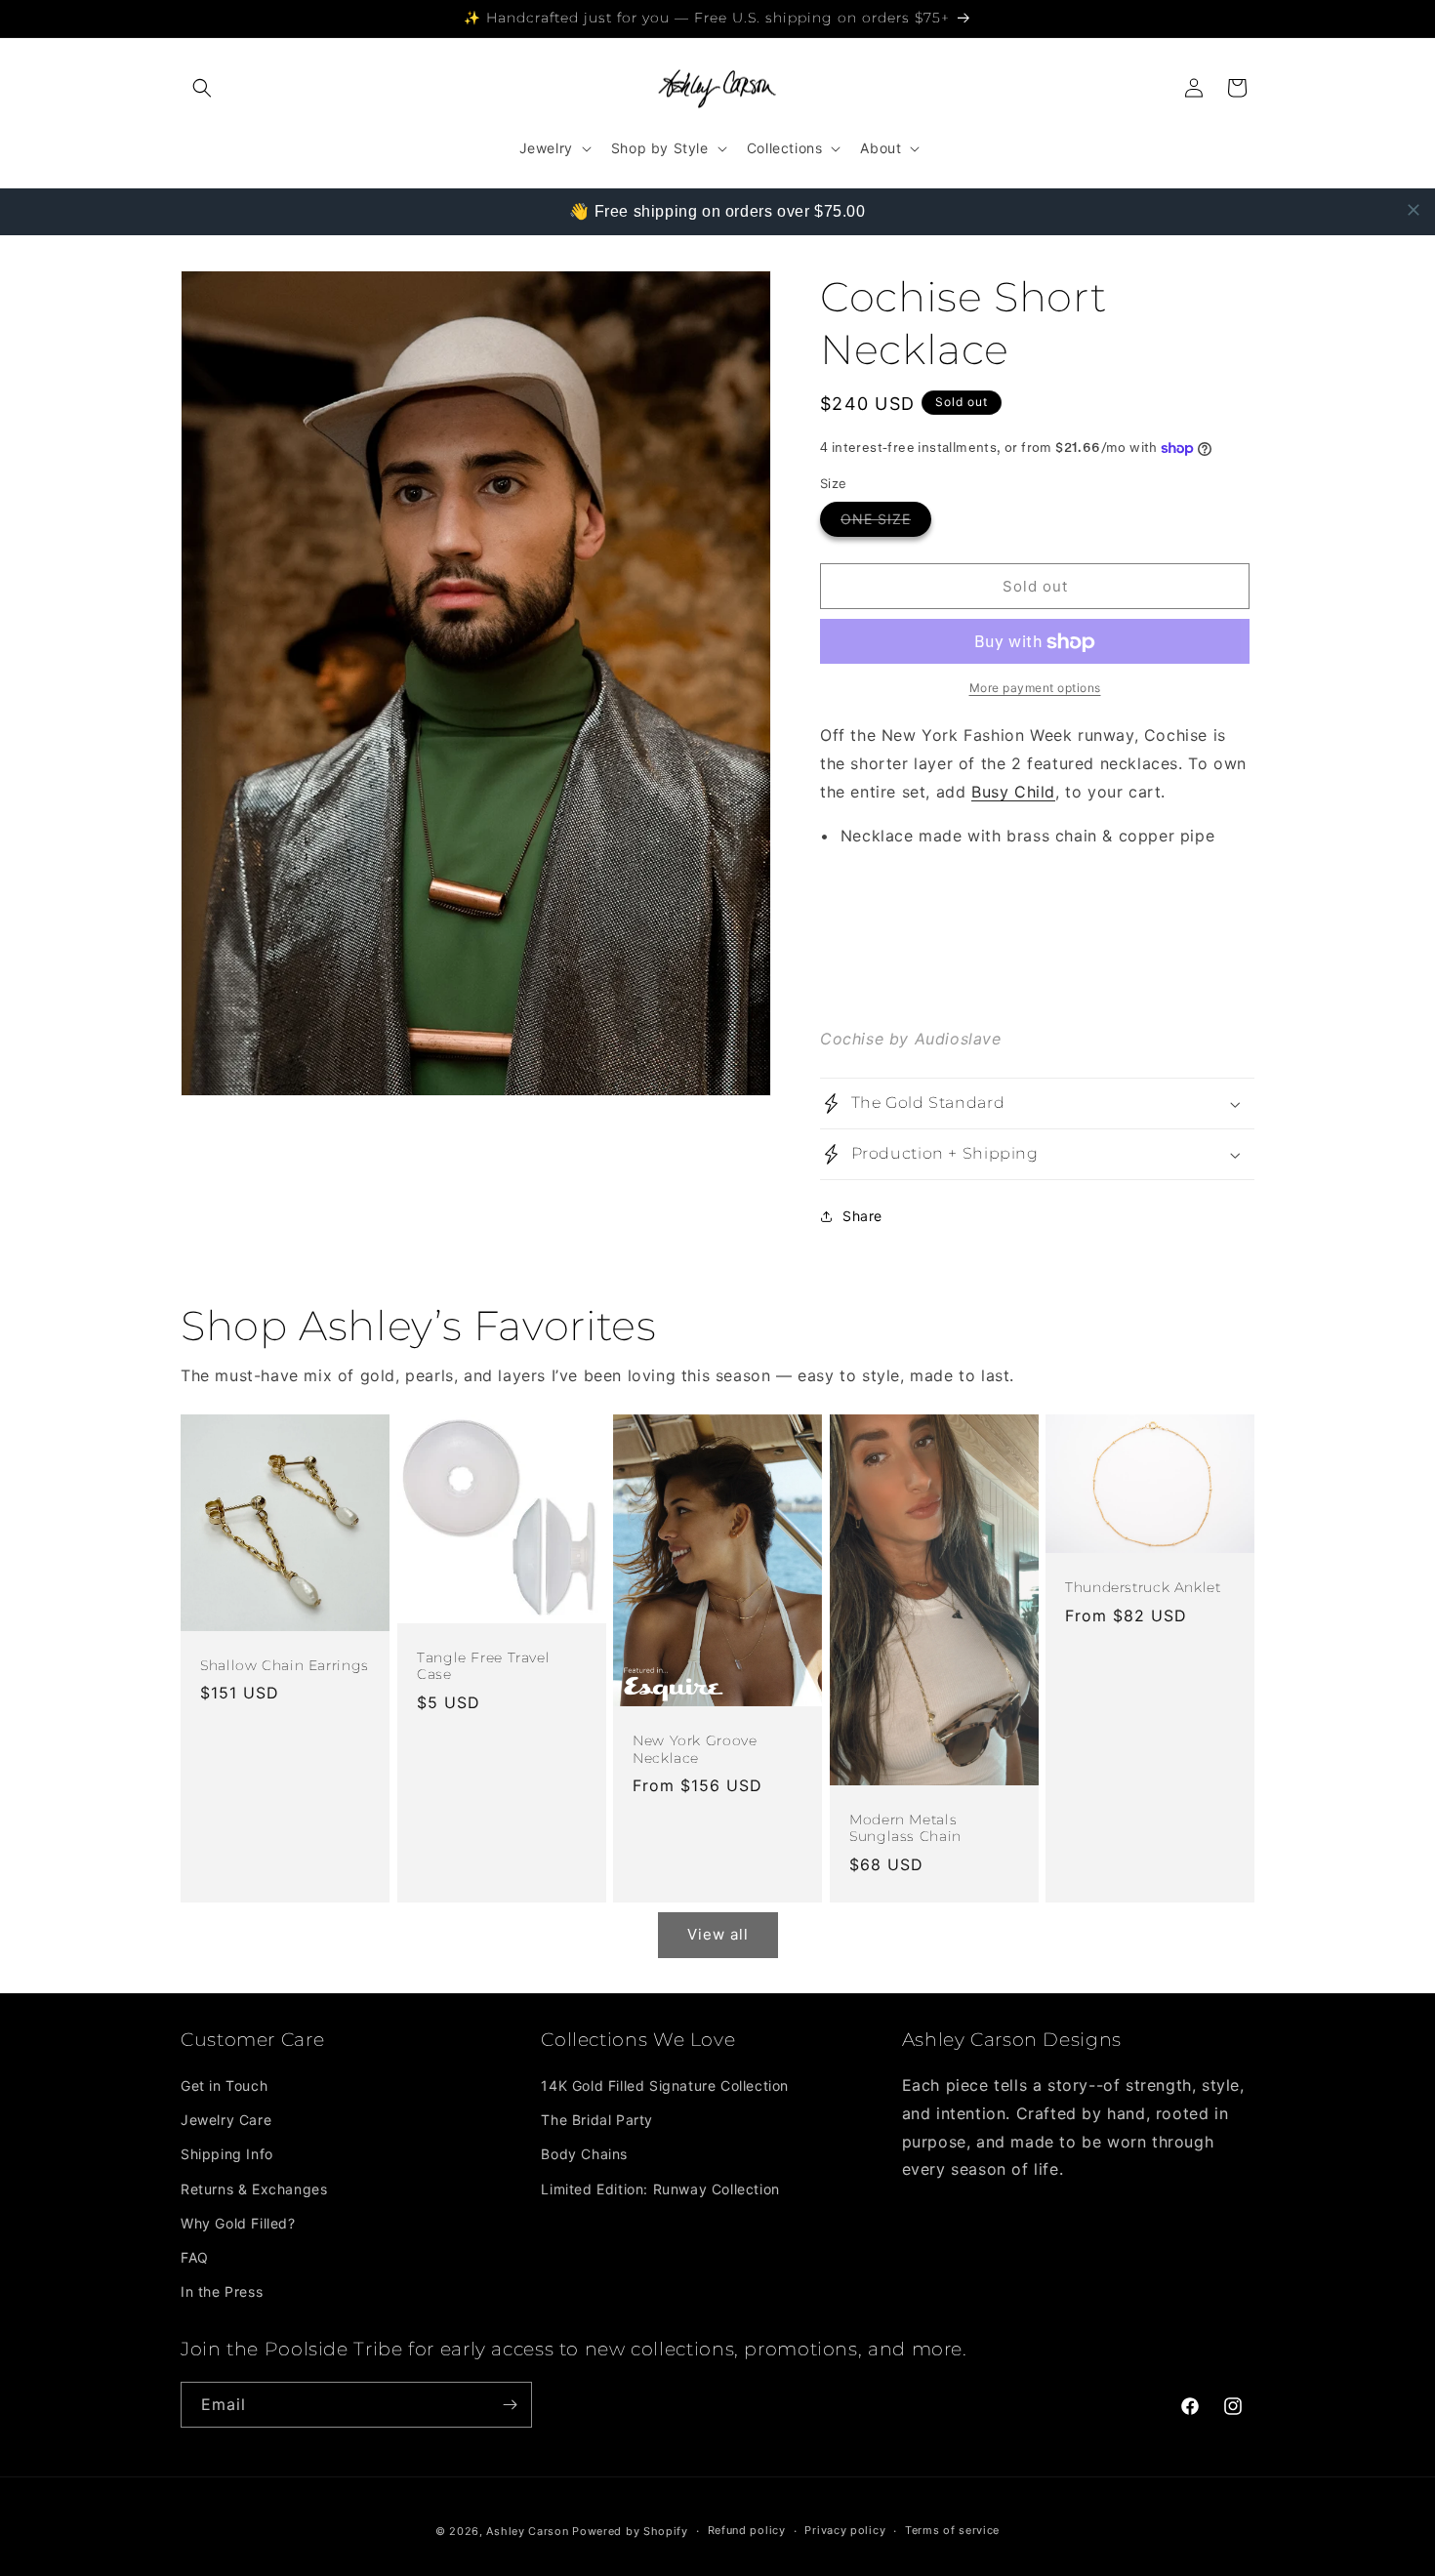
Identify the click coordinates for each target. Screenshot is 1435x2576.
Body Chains (584, 2154)
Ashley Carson (527, 2531)
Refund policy (747, 2530)
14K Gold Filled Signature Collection (665, 2085)
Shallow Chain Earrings (285, 1664)
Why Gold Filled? (238, 2223)
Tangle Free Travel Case (483, 1665)
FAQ (195, 2257)
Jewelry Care (226, 2120)
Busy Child (1013, 792)
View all (718, 1934)
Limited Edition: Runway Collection (660, 2189)
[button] (202, 88)
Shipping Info (227, 2154)
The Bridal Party (597, 2120)
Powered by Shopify (630, 2531)
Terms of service (952, 2530)
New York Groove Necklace (695, 1749)
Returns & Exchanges (254, 2189)
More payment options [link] (1035, 689)
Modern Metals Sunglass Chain (905, 1828)
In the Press (222, 2291)
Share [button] (862, 1216)
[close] (1414, 210)
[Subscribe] (510, 2405)
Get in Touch (224, 2085)
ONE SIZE (886, 524)
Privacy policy (845, 2530)
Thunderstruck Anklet (1143, 1587)
